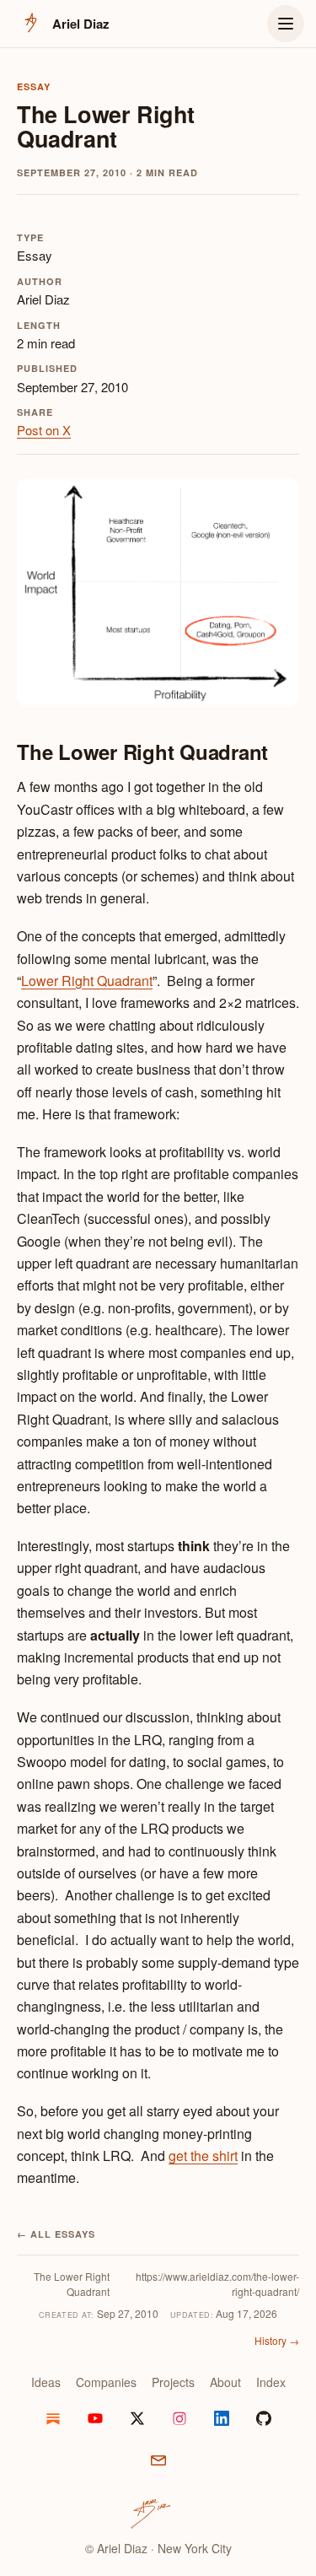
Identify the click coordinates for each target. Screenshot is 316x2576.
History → (277, 2340)
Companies (106, 2382)
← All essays (56, 2234)
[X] (137, 2418)
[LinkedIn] (222, 2418)
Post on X (44, 430)
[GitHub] (264, 2418)
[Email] (158, 2460)
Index (271, 2382)
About (225, 2382)
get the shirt (203, 2156)
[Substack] (53, 2418)
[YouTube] (95, 2418)
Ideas (46, 2382)
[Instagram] (179, 2418)
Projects (173, 2382)
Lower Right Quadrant (87, 981)
